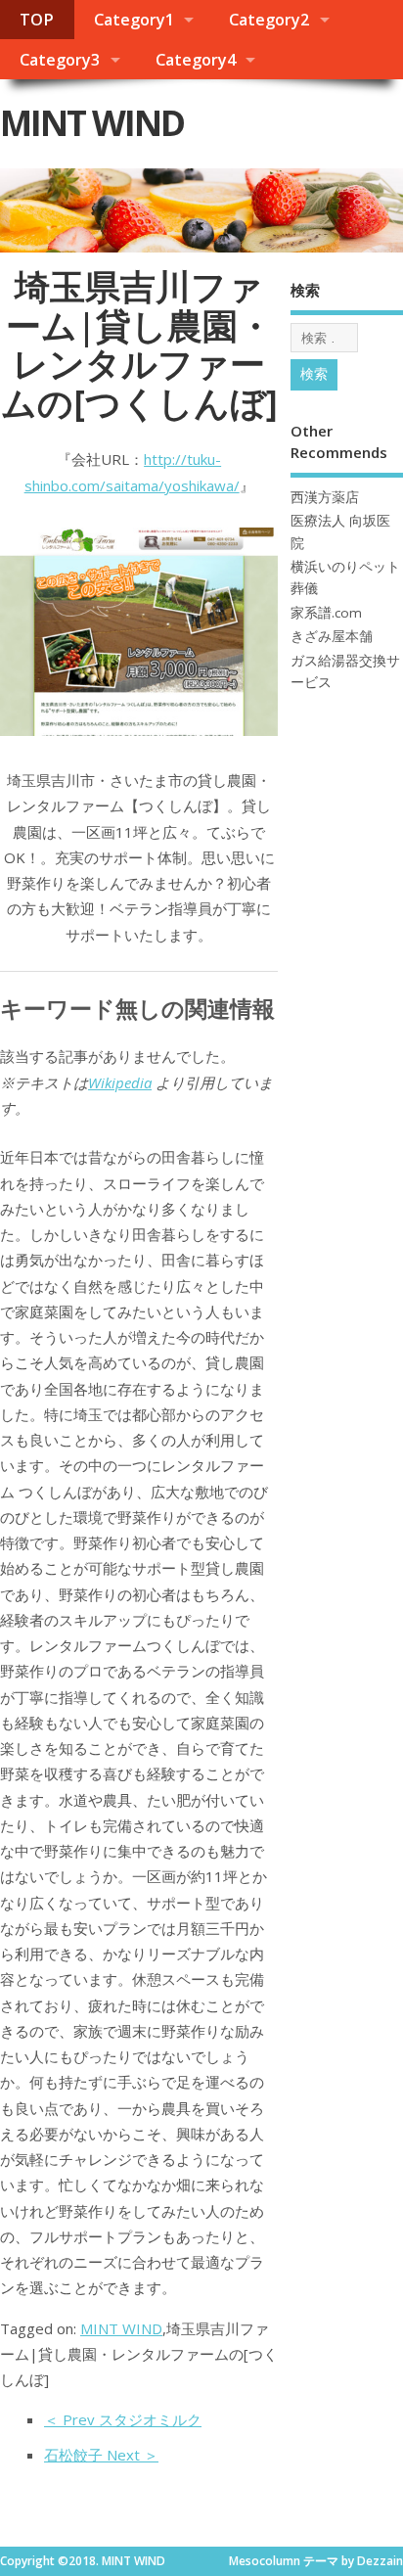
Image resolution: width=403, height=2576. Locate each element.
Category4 (196, 60)
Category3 (60, 60)
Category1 (134, 20)
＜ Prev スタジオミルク (123, 2419)
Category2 (269, 20)
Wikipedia (120, 1082)
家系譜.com (326, 613)
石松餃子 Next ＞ (101, 2455)
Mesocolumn (265, 2561)
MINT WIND (92, 123)
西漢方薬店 (325, 497)
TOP (37, 20)
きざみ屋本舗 (332, 636)
